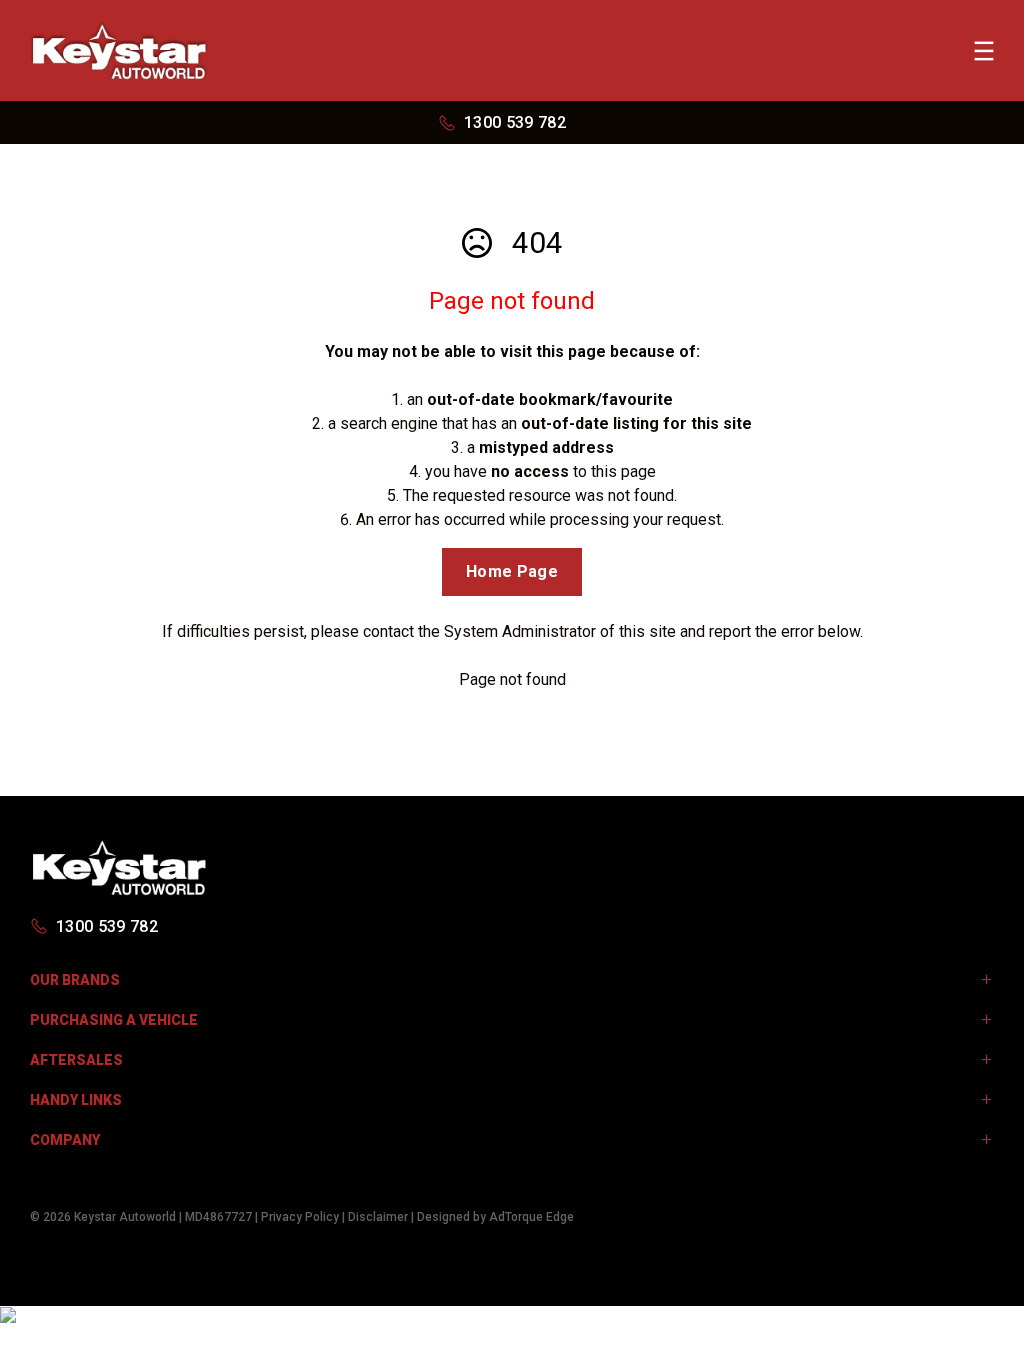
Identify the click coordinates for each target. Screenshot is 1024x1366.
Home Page (512, 571)
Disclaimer (378, 1217)
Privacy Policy (300, 1217)
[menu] (984, 51)
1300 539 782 (515, 122)
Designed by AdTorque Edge (495, 1217)
